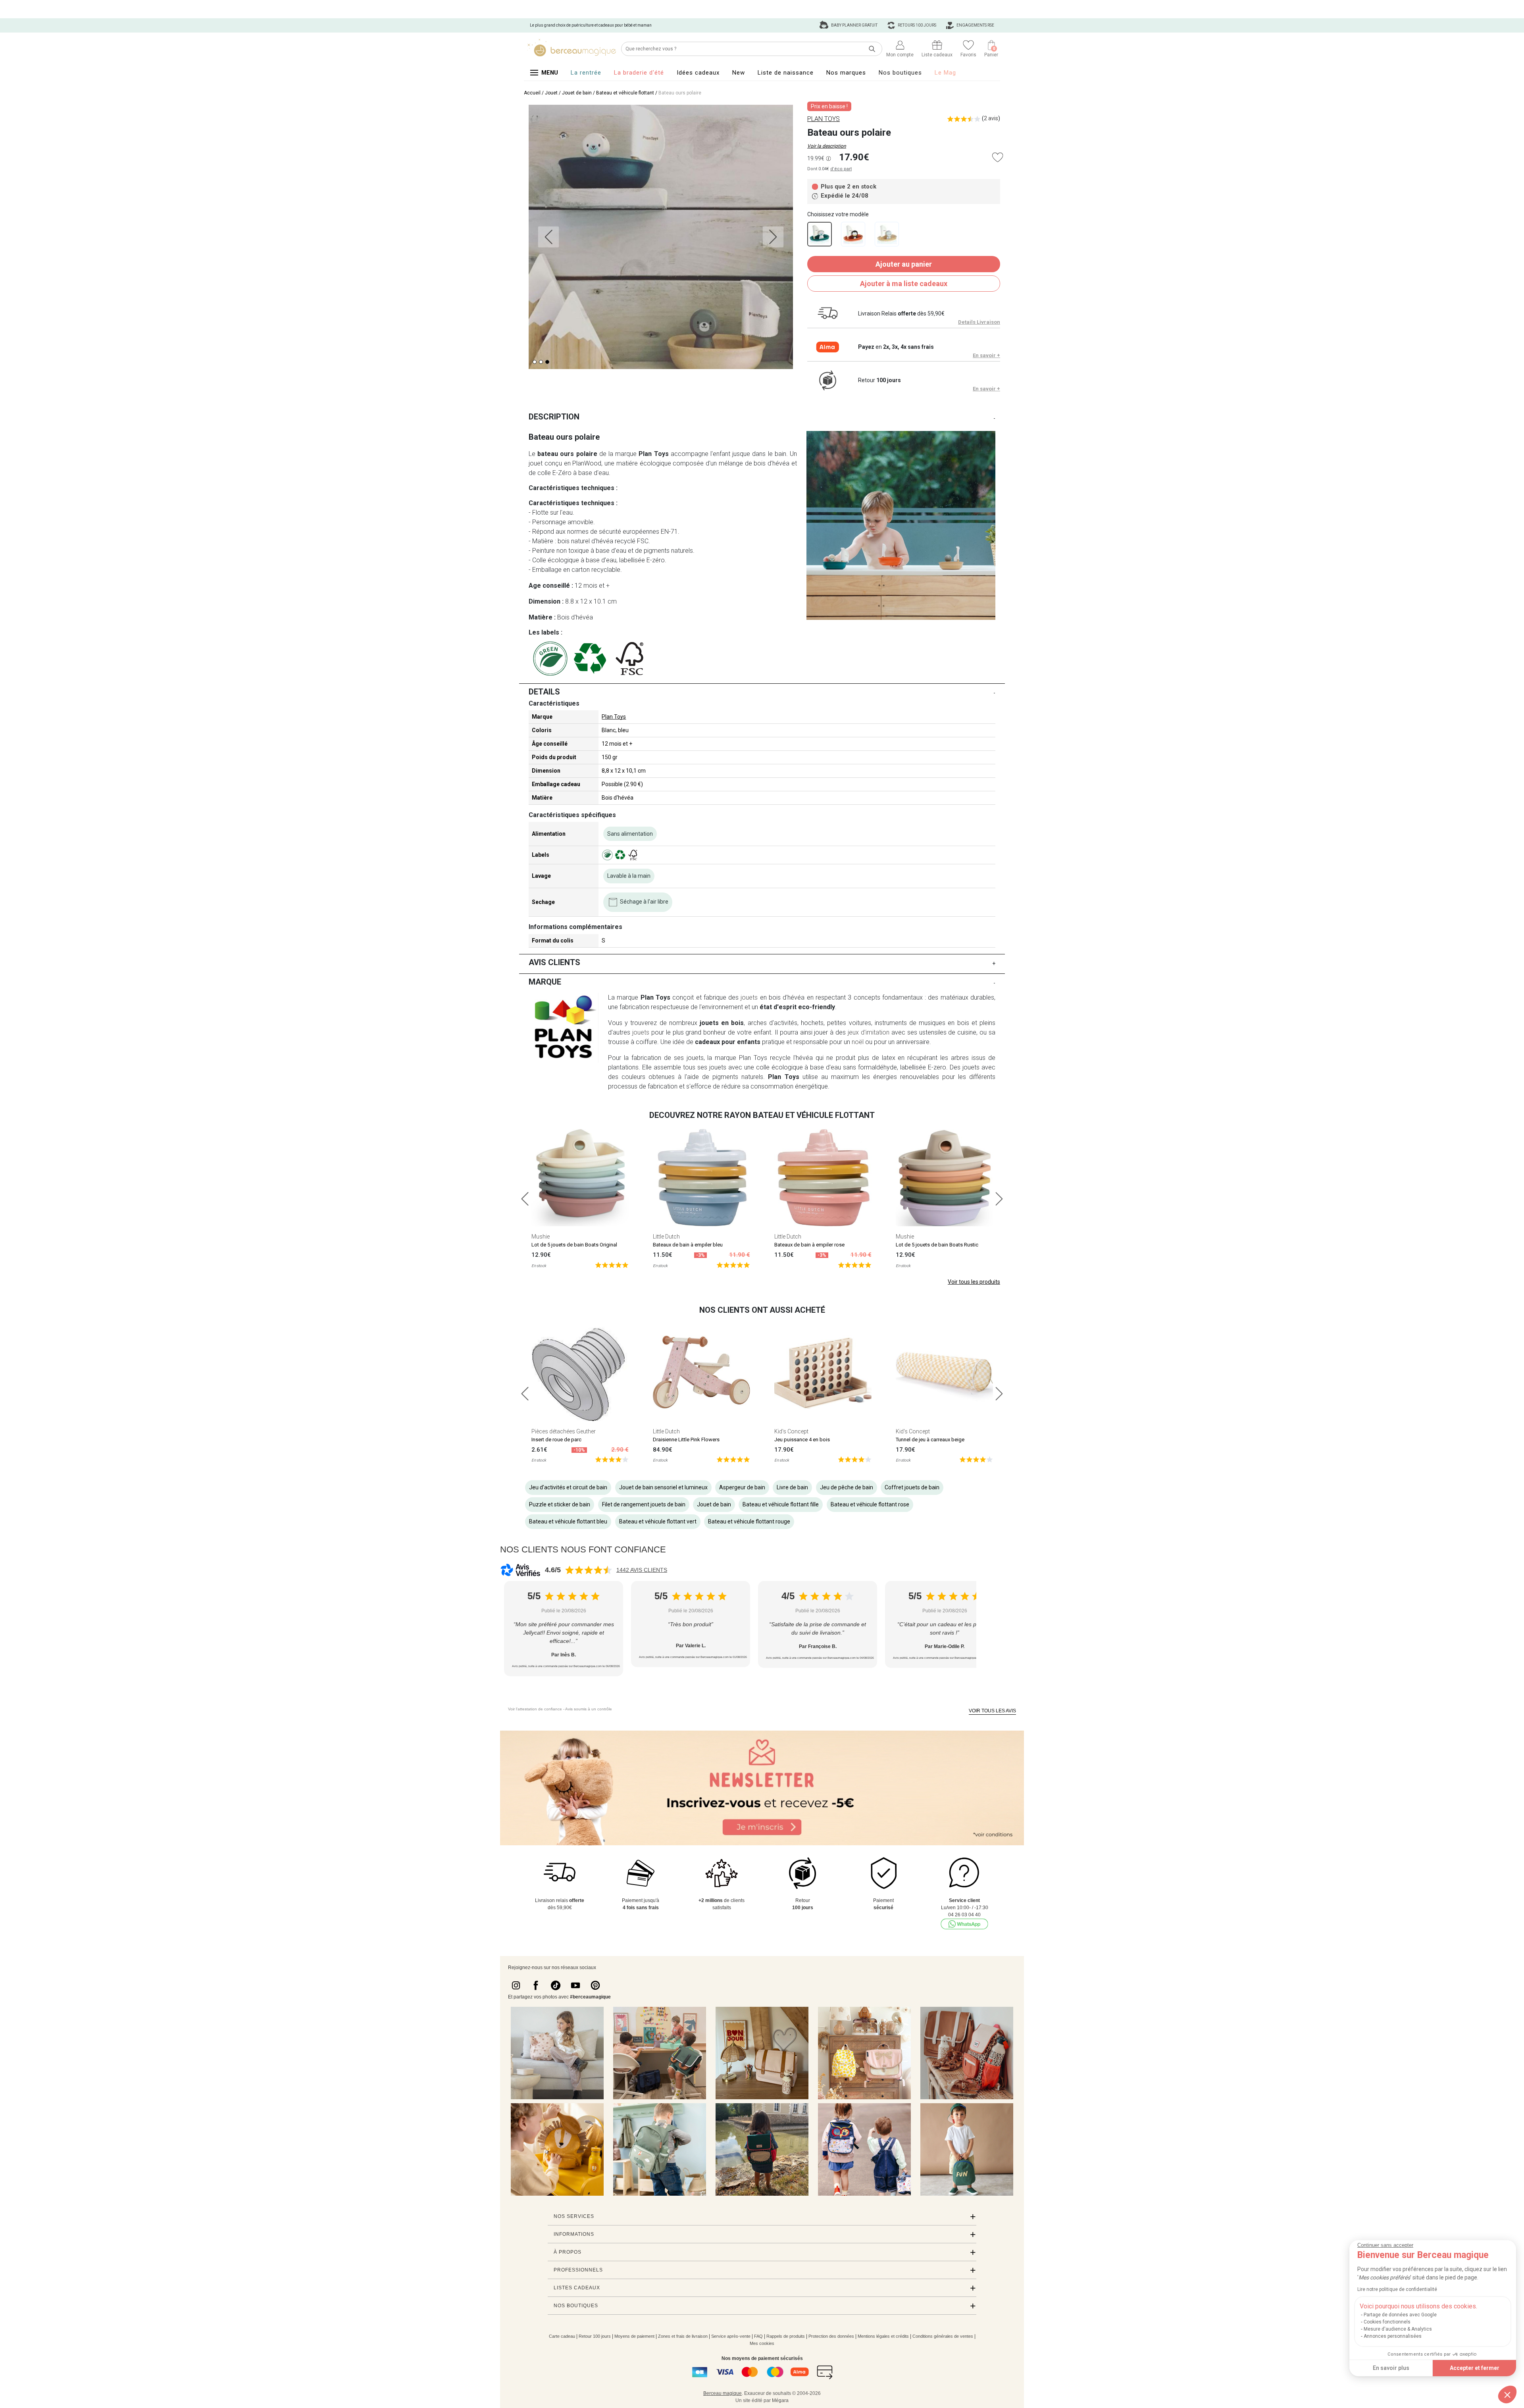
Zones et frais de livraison (683, 2336)
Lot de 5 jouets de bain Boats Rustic (937, 1245)
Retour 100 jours (595, 2336)
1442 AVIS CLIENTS (642, 1570)
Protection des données (831, 2336)
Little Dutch (666, 1237)
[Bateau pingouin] (853, 234)
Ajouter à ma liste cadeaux (904, 284)
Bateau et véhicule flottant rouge (749, 1521)
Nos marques (846, 73)
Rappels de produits (786, 2336)
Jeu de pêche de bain (847, 1487)
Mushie (541, 1237)
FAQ (758, 2336)
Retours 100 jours (917, 25)
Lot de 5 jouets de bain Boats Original (574, 1245)
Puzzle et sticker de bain (560, 1504)
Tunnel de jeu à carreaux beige (930, 1440)
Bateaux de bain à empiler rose (809, 1245)
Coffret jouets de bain (912, 1487)
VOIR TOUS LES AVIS (992, 1711)
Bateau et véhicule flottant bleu (568, 1521)
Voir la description (827, 146)
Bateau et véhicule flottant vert (658, 1521)
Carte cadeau (562, 2336)
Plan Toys (614, 717)
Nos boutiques (900, 73)
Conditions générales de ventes (943, 2336)
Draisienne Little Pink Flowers (686, 1440)
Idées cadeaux (698, 73)
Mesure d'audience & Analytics (1398, 2329)
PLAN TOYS (824, 119)
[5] (612, 1265)
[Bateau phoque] (887, 234)
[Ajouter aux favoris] (998, 157)
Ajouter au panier (904, 264)
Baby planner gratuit (854, 25)
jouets (749, 997)
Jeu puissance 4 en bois (802, 1440)
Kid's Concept (791, 1431)
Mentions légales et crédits (883, 2336)
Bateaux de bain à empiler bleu (688, 1245)
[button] (1507, 2395)
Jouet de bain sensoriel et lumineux (663, 1487)
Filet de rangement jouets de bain (644, 1504)
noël (858, 1042)
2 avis (991, 118)
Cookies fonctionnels (1387, 2322)
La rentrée (586, 73)
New (739, 73)
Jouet (551, 93)
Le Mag (945, 73)
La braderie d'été (639, 73)
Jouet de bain (577, 93)
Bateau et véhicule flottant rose (870, 1504)
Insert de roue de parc (556, 1440)
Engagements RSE (975, 25)
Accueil (532, 93)
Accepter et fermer (1475, 2368)
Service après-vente (731, 2336)
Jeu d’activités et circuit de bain (568, 1487)
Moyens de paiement (634, 2336)
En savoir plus (1391, 2368)
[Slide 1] (541, 362)
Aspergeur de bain (742, 1487)
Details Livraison (979, 322)
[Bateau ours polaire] (820, 234)
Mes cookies (762, 2343)
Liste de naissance (786, 73)
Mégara (780, 2400)
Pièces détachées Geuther (564, 1431)
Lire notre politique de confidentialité (1397, 2289)
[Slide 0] (535, 362)
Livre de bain (792, 1487)
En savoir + (986, 355)
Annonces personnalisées (1393, 2336)
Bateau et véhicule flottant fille (781, 1504)
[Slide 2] (547, 362)
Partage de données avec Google (1400, 2315)
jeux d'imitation (870, 1032)
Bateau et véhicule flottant (625, 93)
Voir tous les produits (974, 1282)
